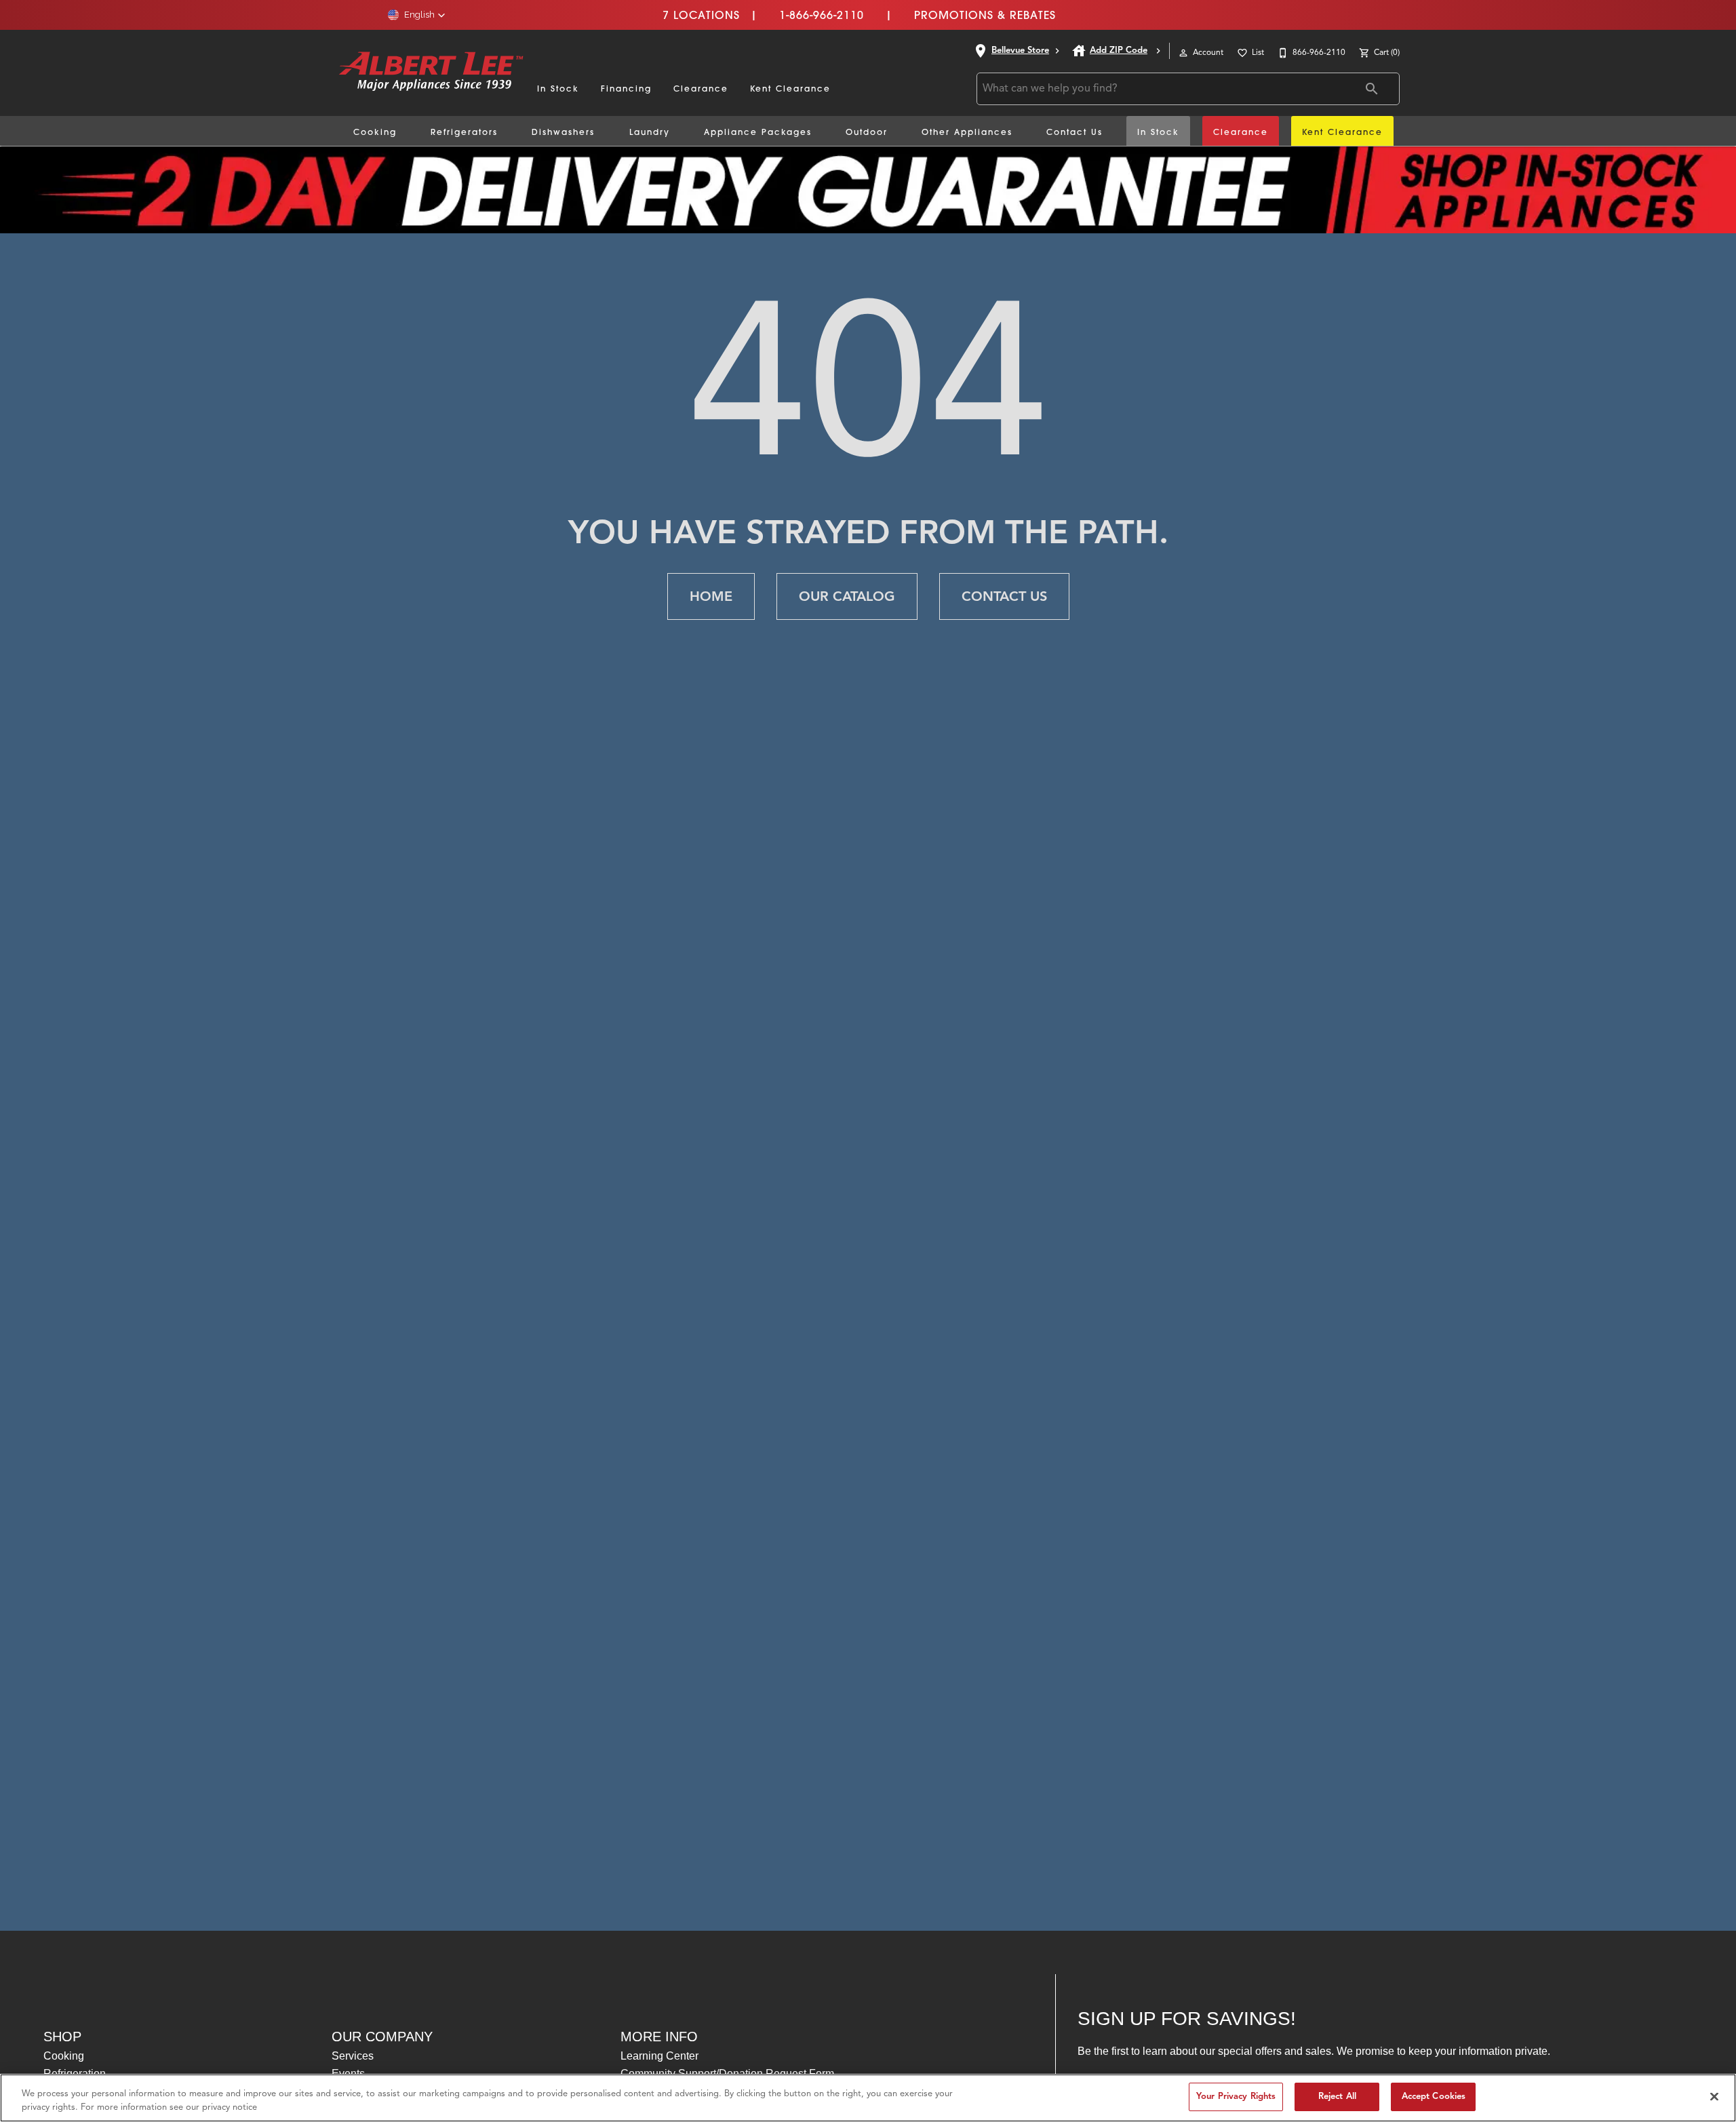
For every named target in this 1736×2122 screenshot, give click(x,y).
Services (353, 2056)
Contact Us (1074, 132)
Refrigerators (464, 132)
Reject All (1337, 2096)
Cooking (375, 132)
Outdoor (867, 132)
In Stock (558, 89)
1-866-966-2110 (822, 15)
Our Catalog (847, 596)
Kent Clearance (790, 89)
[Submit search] (1372, 89)
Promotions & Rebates (985, 15)
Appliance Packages (758, 132)
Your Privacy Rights (1236, 2096)
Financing (626, 89)
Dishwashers (563, 132)
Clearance (701, 89)
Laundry (650, 132)
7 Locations (701, 15)
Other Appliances (967, 132)
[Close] (1714, 2096)
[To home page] (431, 73)
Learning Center (659, 2056)
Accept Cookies (1434, 2096)
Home (711, 596)
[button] (417, 15)
